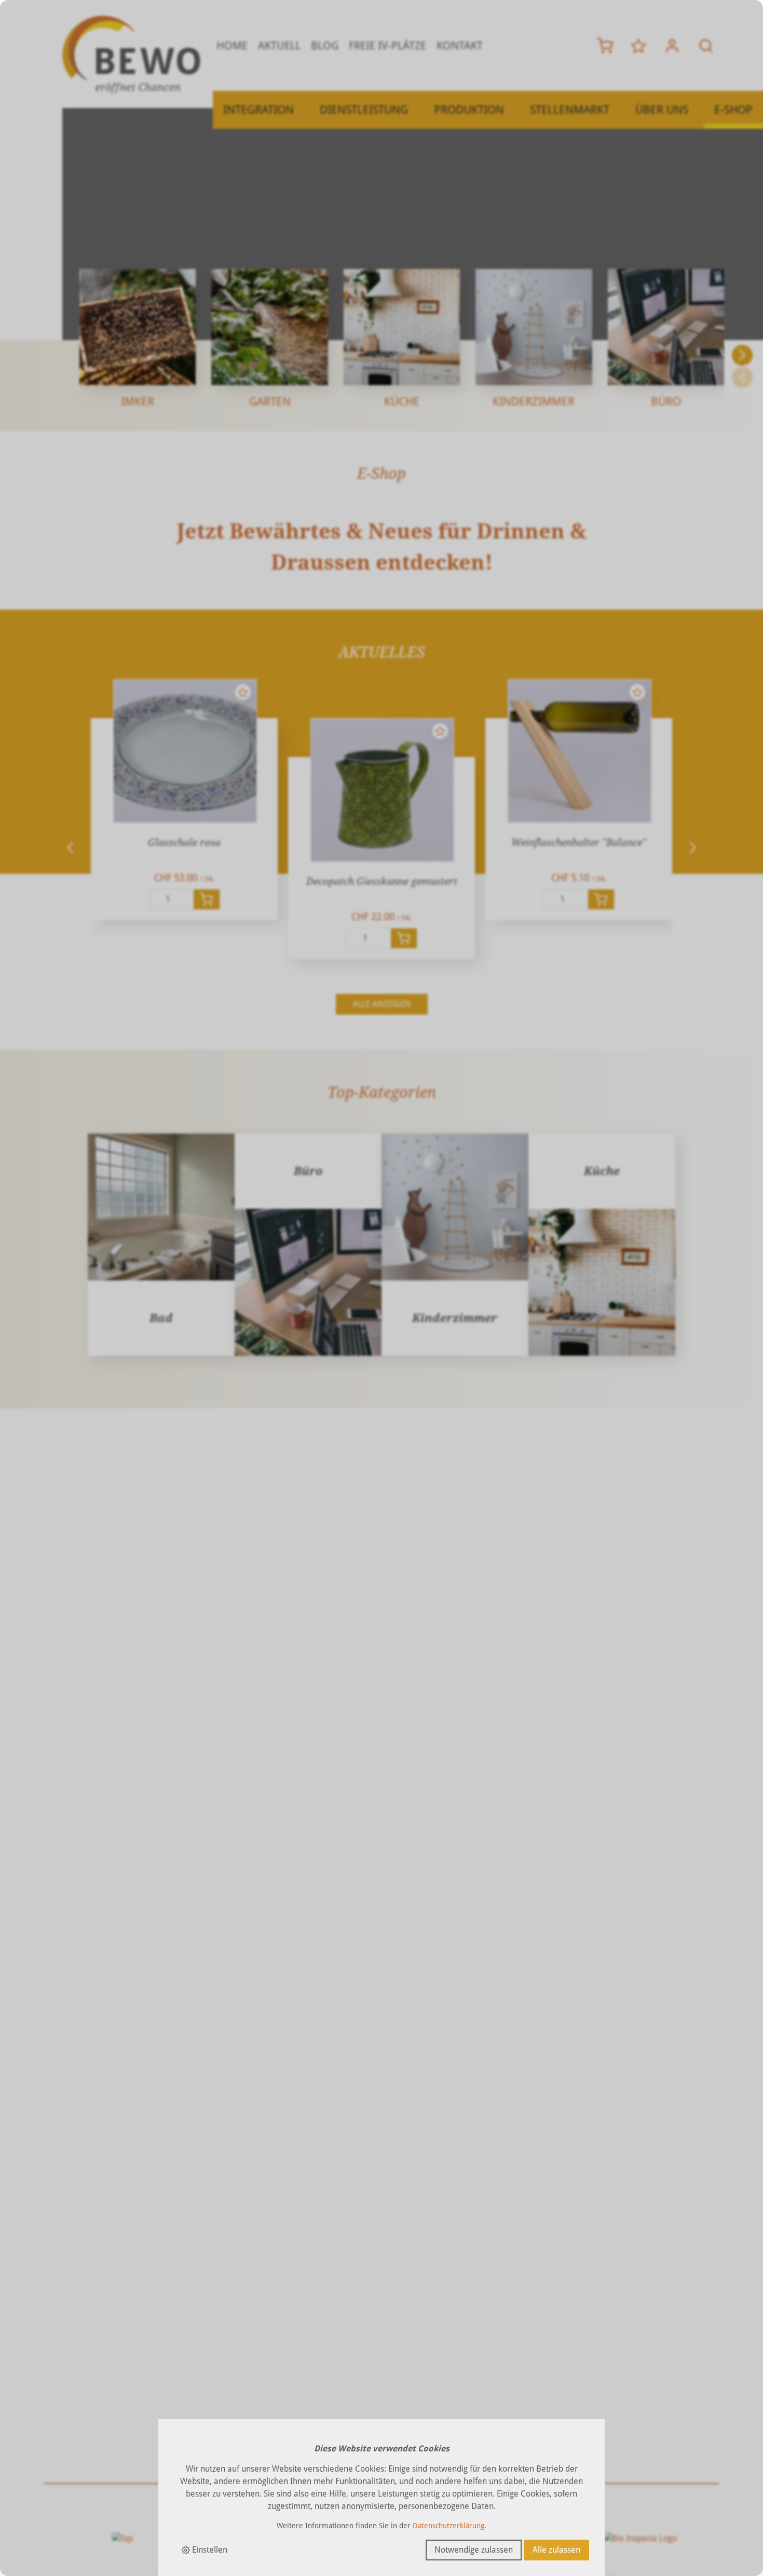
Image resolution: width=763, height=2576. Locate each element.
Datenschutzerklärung (448, 2526)
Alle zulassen (556, 2550)
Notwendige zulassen (474, 2550)
